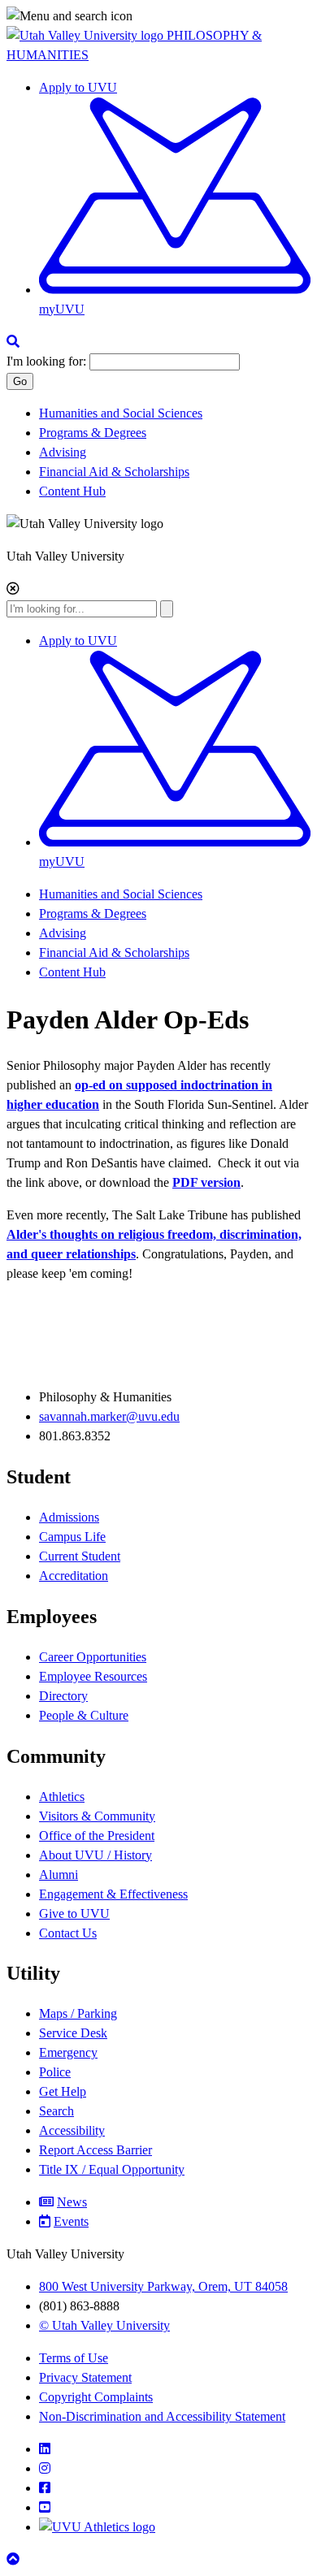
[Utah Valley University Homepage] (87, 35)
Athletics (62, 1797)
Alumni (59, 1875)
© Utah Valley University (104, 2325)
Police (55, 2072)
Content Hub (72, 491)
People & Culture (84, 1715)
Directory (63, 1696)
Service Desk (73, 2033)
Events (71, 2221)
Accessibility (72, 2130)
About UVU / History (96, 1855)
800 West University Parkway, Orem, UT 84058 (163, 2286)
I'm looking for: (46, 361)
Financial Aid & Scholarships (114, 472)
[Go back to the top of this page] (15, 2559)
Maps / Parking (78, 2013)
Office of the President (97, 1836)
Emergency (68, 2052)
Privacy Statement (85, 2377)
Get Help (63, 2091)
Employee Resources (93, 1676)
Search (56, 2111)
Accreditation (74, 1576)
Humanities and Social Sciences (121, 413)
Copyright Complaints (96, 2397)
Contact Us (68, 1933)
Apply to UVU (78, 87)
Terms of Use (74, 2358)
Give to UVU (74, 1914)
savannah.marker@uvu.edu (109, 1416)
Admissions (69, 1517)
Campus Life (72, 1537)
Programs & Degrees (93, 433)
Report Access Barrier (96, 2150)
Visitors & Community (97, 1816)
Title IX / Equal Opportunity (112, 2169)
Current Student (80, 1556)
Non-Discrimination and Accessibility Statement (162, 2416)
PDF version (206, 1182)
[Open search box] (13, 342)
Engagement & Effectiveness (113, 1894)
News (72, 2202)
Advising (63, 452)
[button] (158, 16)
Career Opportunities (93, 1657)
